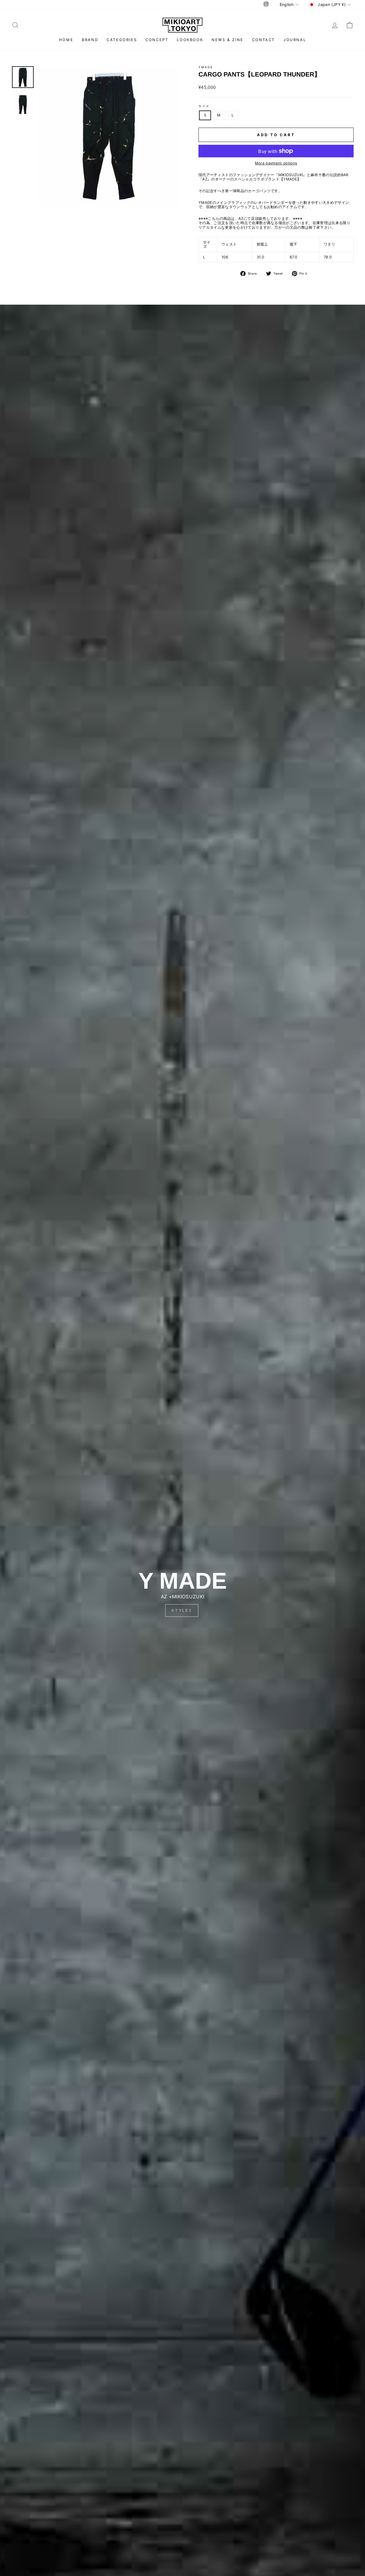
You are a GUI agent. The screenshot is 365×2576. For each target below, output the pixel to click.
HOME (66, 40)
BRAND (90, 40)
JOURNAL (295, 40)
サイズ (204, 106)
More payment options (276, 163)
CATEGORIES (122, 40)
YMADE (206, 67)
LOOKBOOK (190, 40)
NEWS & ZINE (228, 40)
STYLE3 (182, 1610)
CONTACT (263, 40)
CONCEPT (157, 40)
